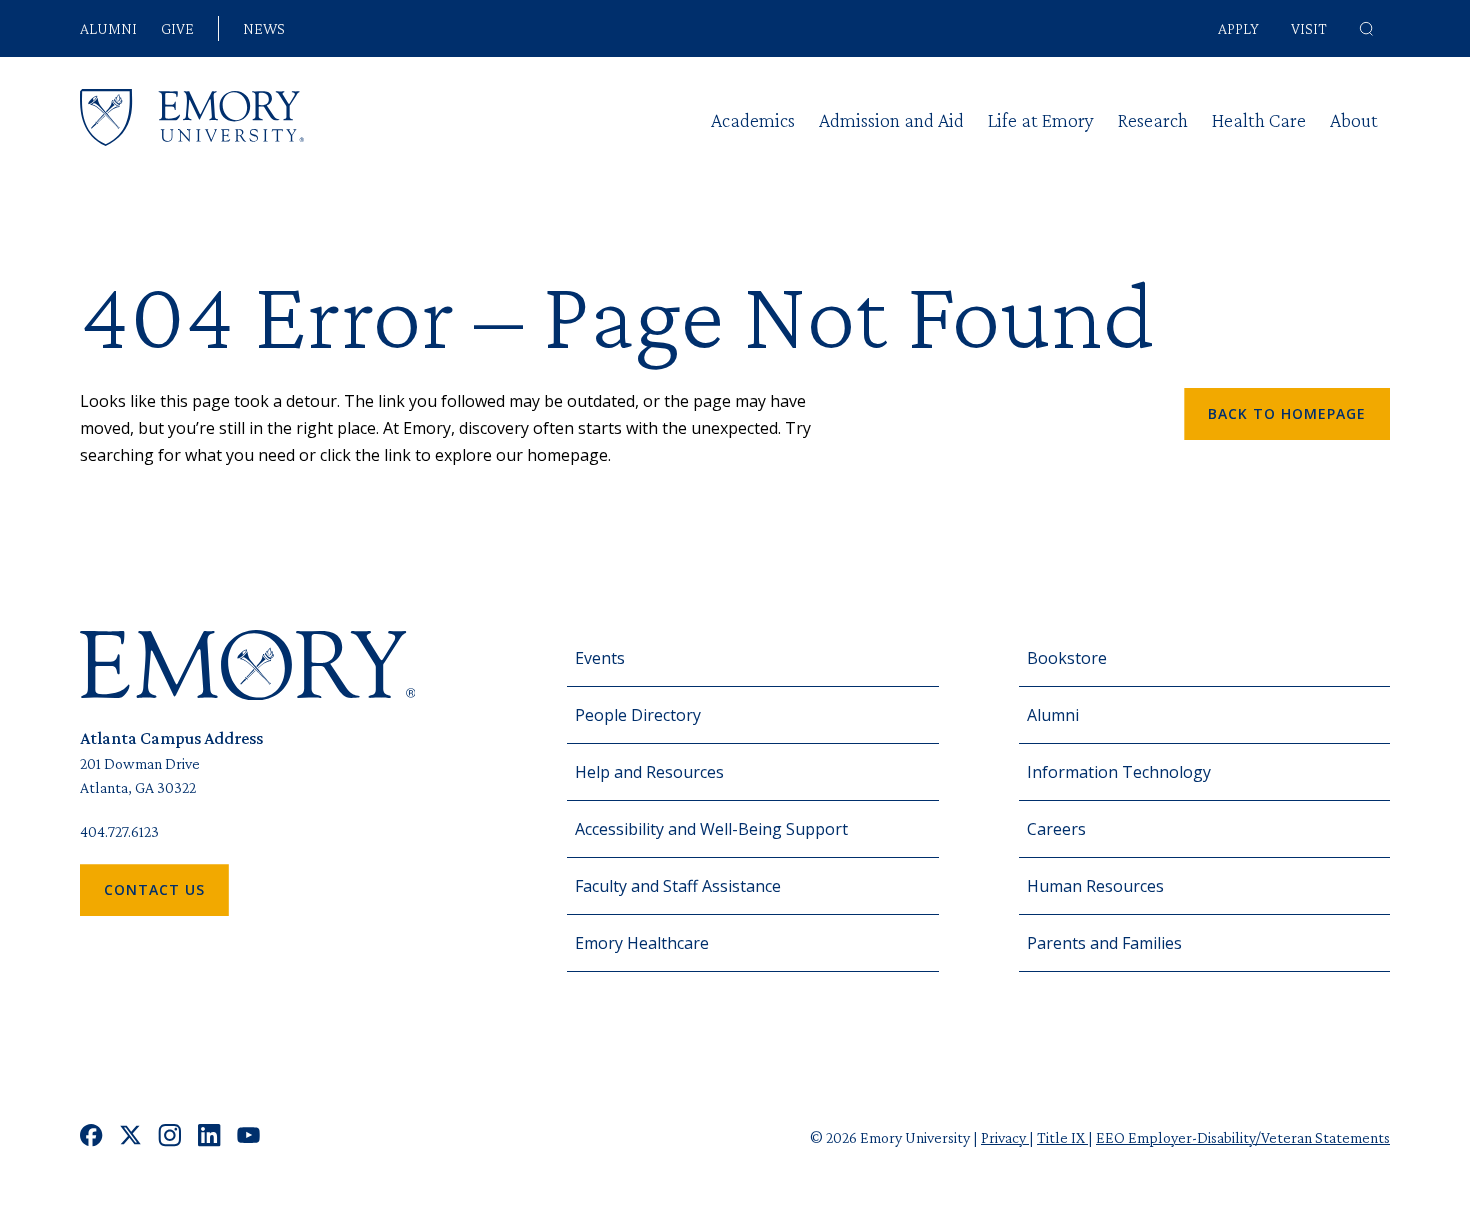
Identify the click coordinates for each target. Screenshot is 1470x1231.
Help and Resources (649, 772)
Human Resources (1095, 886)
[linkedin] (209, 1137)
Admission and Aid (891, 120)
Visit (1309, 28)
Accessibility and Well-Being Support (711, 829)
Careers (1056, 829)
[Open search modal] (1366, 29)
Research (1153, 120)
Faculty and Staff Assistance (678, 886)
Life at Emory (1041, 120)
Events (600, 658)
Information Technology (1119, 772)
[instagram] (170, 1137)
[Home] (192, 117)
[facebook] (91, 1137)
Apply (1238, 28)
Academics (753, 120)
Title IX (1062, 1137)
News (264, 29)
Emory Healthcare (642, 943)
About (1354, 120)
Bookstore (1067, 658)
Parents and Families (1104, 943)
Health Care (1259, 120)
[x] (130, 1137)
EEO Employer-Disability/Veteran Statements (1243, 1137)
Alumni (108, 29)
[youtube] (248, 1137)
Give (177, 29)
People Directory (638, 715)
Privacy (1005, 1137)
